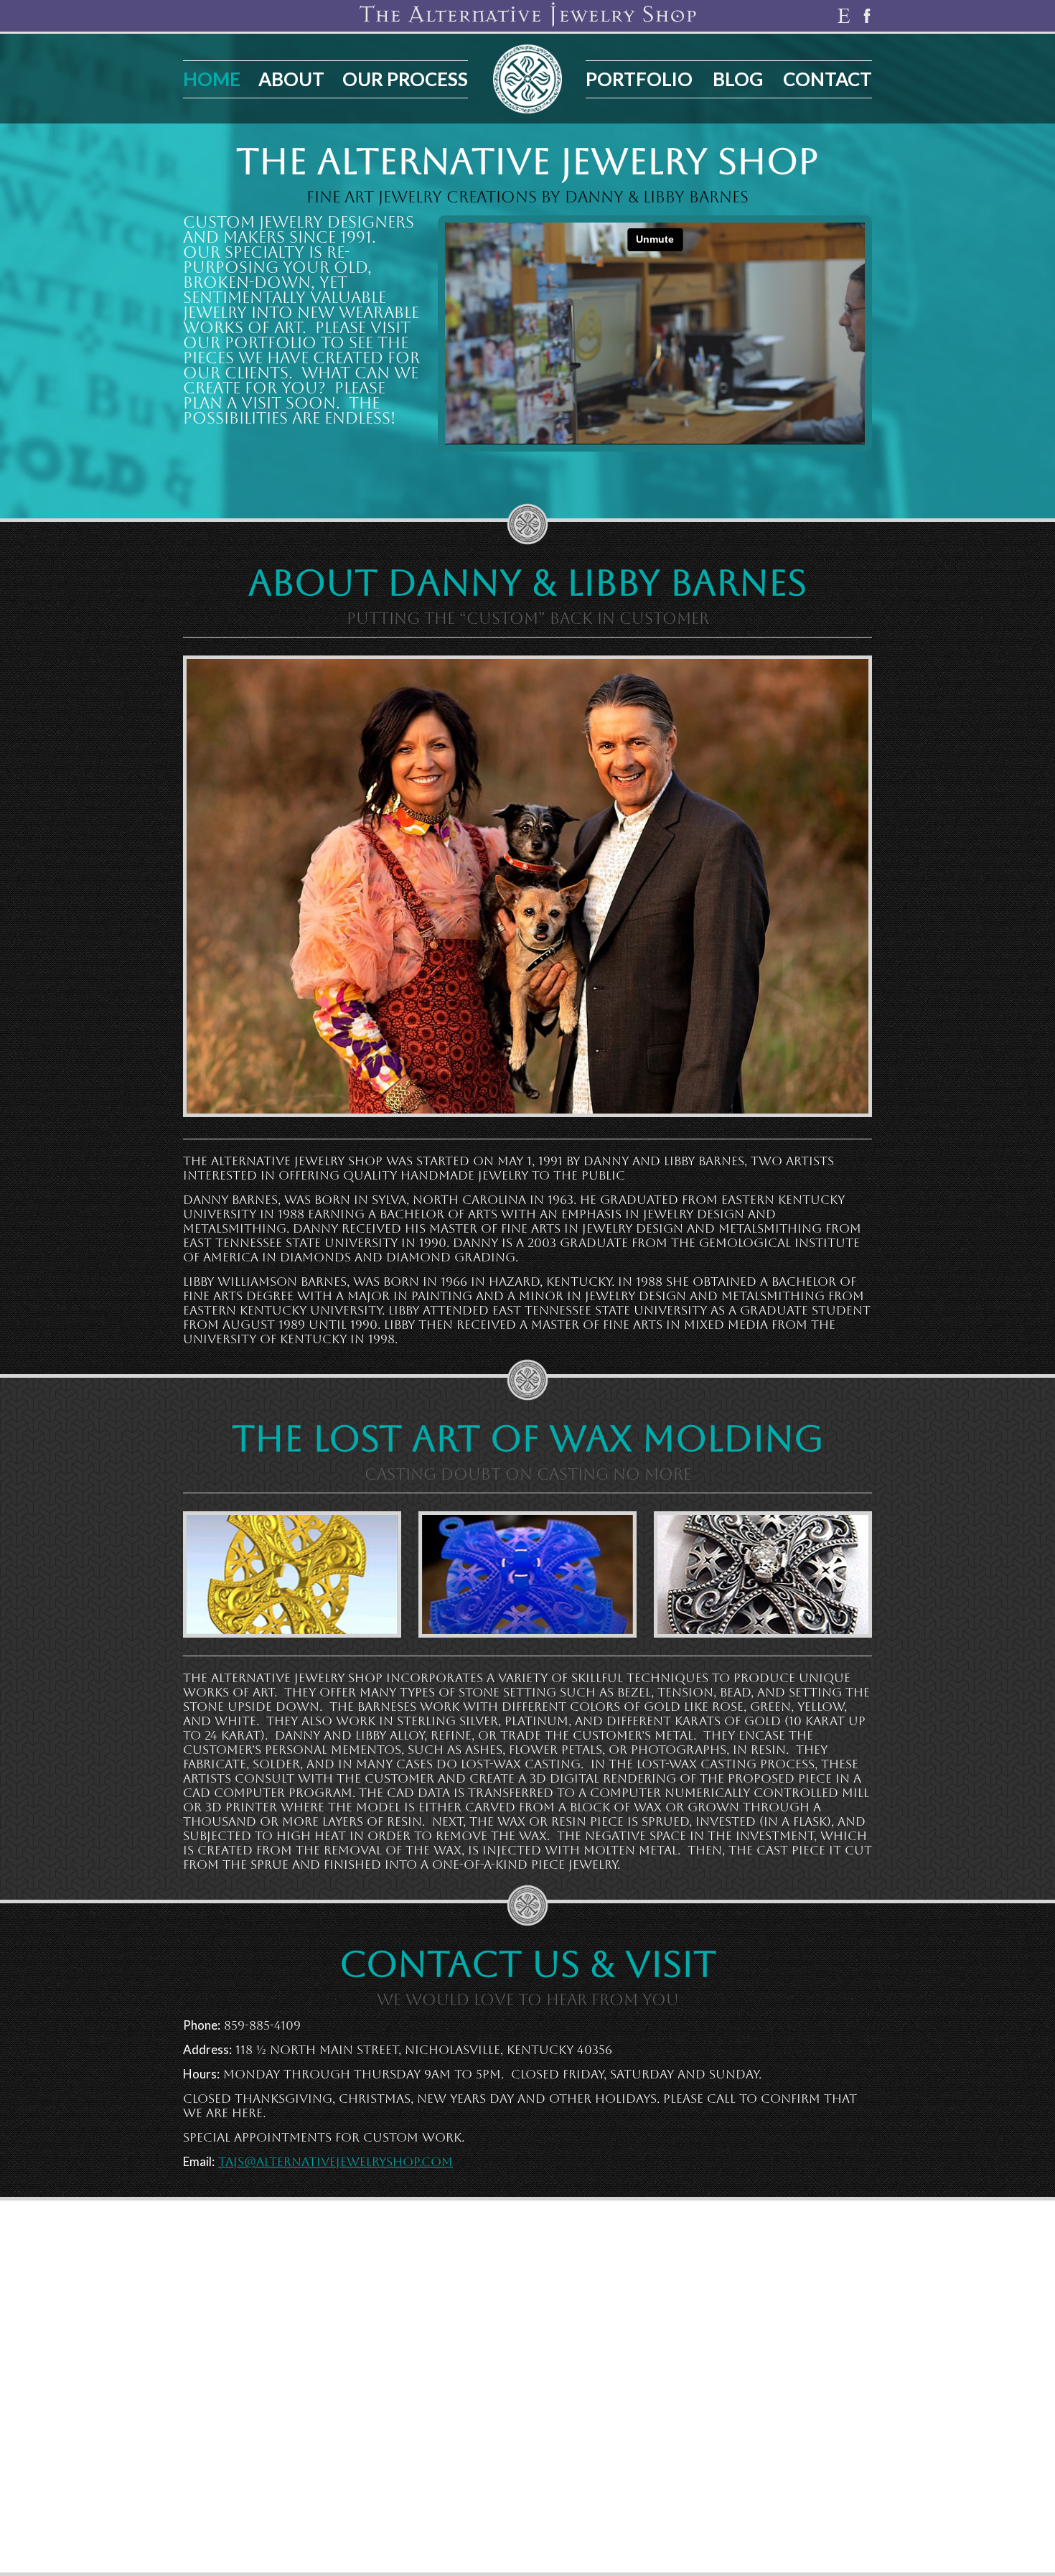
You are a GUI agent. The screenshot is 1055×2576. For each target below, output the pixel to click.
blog (738, 79)
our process (405, 79)
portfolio (639, 79)
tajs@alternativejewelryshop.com (336, 2162)
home (212, 79)
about (291, 79)
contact (827, 79)
